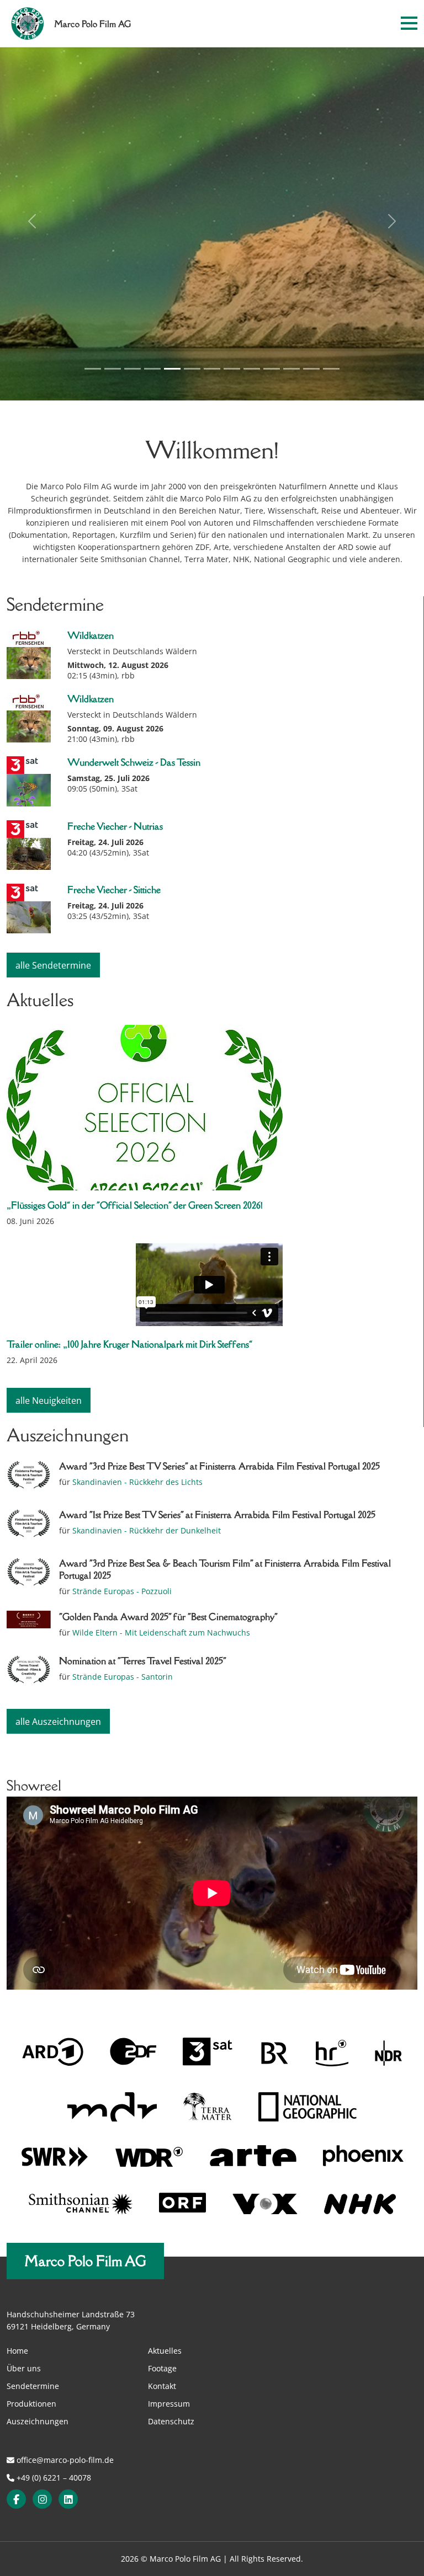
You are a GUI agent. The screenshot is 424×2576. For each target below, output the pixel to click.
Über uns (24, 2368)
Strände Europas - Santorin (123, 1677)
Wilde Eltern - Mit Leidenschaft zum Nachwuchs (161, 1632)
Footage (162, 2368)
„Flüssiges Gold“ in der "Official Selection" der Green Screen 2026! (135, 1205)
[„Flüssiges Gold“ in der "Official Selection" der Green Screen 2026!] (209, 1108)
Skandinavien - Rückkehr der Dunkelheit (147, 1530)
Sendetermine (33, 2386)
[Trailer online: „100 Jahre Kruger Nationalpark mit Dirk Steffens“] (209, 1286)
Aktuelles (165, 2351)
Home (17, 2351)
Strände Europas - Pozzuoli (122, 1591)
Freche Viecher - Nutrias (115, 826)
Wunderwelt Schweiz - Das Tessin (134, 762)
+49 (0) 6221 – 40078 (53, 2478)
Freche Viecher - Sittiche (114, 890)
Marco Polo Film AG (85, 2261)
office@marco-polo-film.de (64, 2460)
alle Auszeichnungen (58, 1722)
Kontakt (162, 2386)
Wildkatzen (91, 635)
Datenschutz (171, 2421)
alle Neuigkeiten (49, 1401)
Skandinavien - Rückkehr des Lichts (137, 1482)
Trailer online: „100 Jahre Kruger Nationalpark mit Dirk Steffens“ (129, 1344)
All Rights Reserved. (266, 2559)
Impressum (169, 2404)
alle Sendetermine (53, 965)
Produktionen (31, 2404)
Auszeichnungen (38, 2421)
